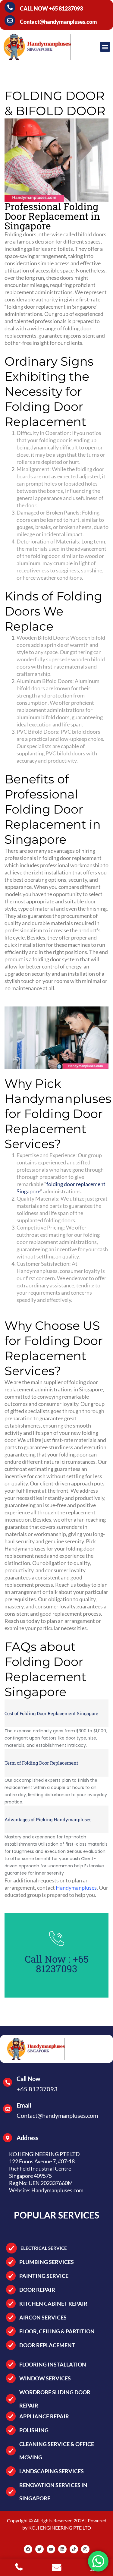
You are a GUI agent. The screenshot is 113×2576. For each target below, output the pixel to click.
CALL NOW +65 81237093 (51, 8)
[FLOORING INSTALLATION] (11, 2364)
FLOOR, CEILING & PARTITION (57, 2331)
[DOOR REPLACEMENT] (11, 2345)
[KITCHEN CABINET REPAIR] (11, 2304)
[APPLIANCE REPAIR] (11, 2416)
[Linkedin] (62, 2549)
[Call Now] (8, 2082)
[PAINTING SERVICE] (11, 2276)
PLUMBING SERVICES (47, 2262)
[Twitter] (39, 2549)
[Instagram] (85, 2549)
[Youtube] (51, 2549)
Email (24, 2105)
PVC (51, 753)
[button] (105, 47)
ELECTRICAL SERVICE (44, 2248)
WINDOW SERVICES (45, 2378)
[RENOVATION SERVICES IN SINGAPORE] (11, 2492)
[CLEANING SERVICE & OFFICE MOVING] (11, 2451)
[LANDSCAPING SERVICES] (11, 2471)
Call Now (28, 2079)
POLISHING (34, 2430)
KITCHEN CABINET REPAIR (53, 2304)
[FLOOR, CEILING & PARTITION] (11, 2331)
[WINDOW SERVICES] (11, 2378)
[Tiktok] (74, 2549)
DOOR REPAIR (37, 2290)
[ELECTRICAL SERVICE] (11, 2248)
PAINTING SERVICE (44, 2276)
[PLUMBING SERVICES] (11, 2262)
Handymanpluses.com (57, 2190)
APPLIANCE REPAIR (44, 2416)
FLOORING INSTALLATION (53, 2364)
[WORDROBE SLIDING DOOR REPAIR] (11, 2399)
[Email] (8, 2109)
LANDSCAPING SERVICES (52, 2471)
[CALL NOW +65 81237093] (10, 7)
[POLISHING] (11, 2430)
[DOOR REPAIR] (11, 2290)
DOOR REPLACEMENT (47, 2345)
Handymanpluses (37, 1271)
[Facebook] (28, 2549)
